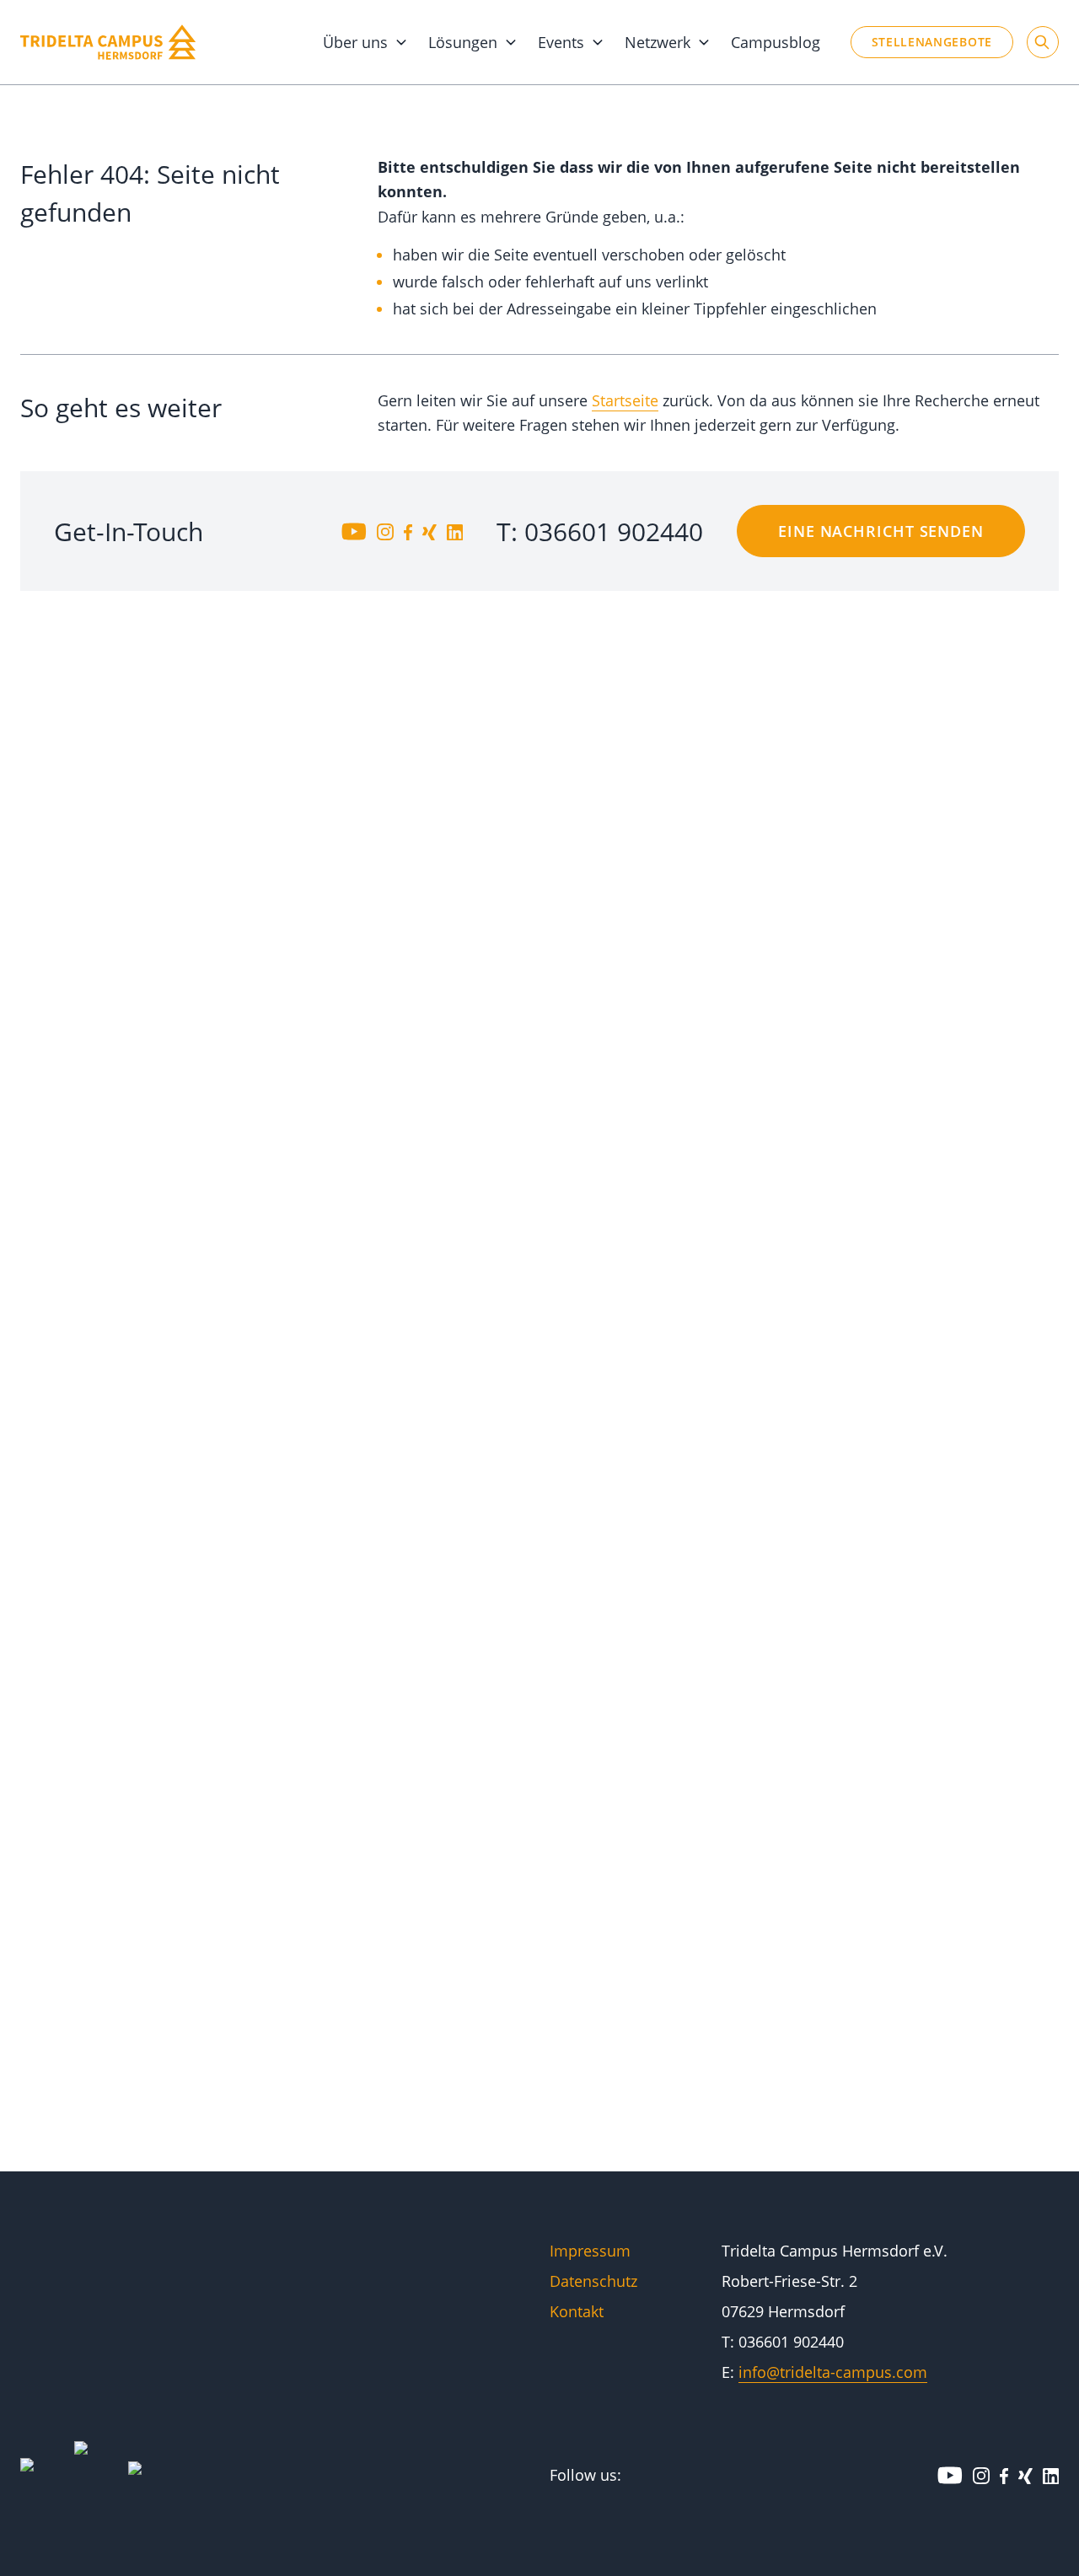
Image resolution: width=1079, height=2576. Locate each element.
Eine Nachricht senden (881, 531)
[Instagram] (385, 531)
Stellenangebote (932, 42)
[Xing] (429, 531)
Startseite (625, 400)
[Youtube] (354, 531)
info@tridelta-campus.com (833, 2372)
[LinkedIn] (455, 531)
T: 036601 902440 (600, 531)
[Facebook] (408, 531)
